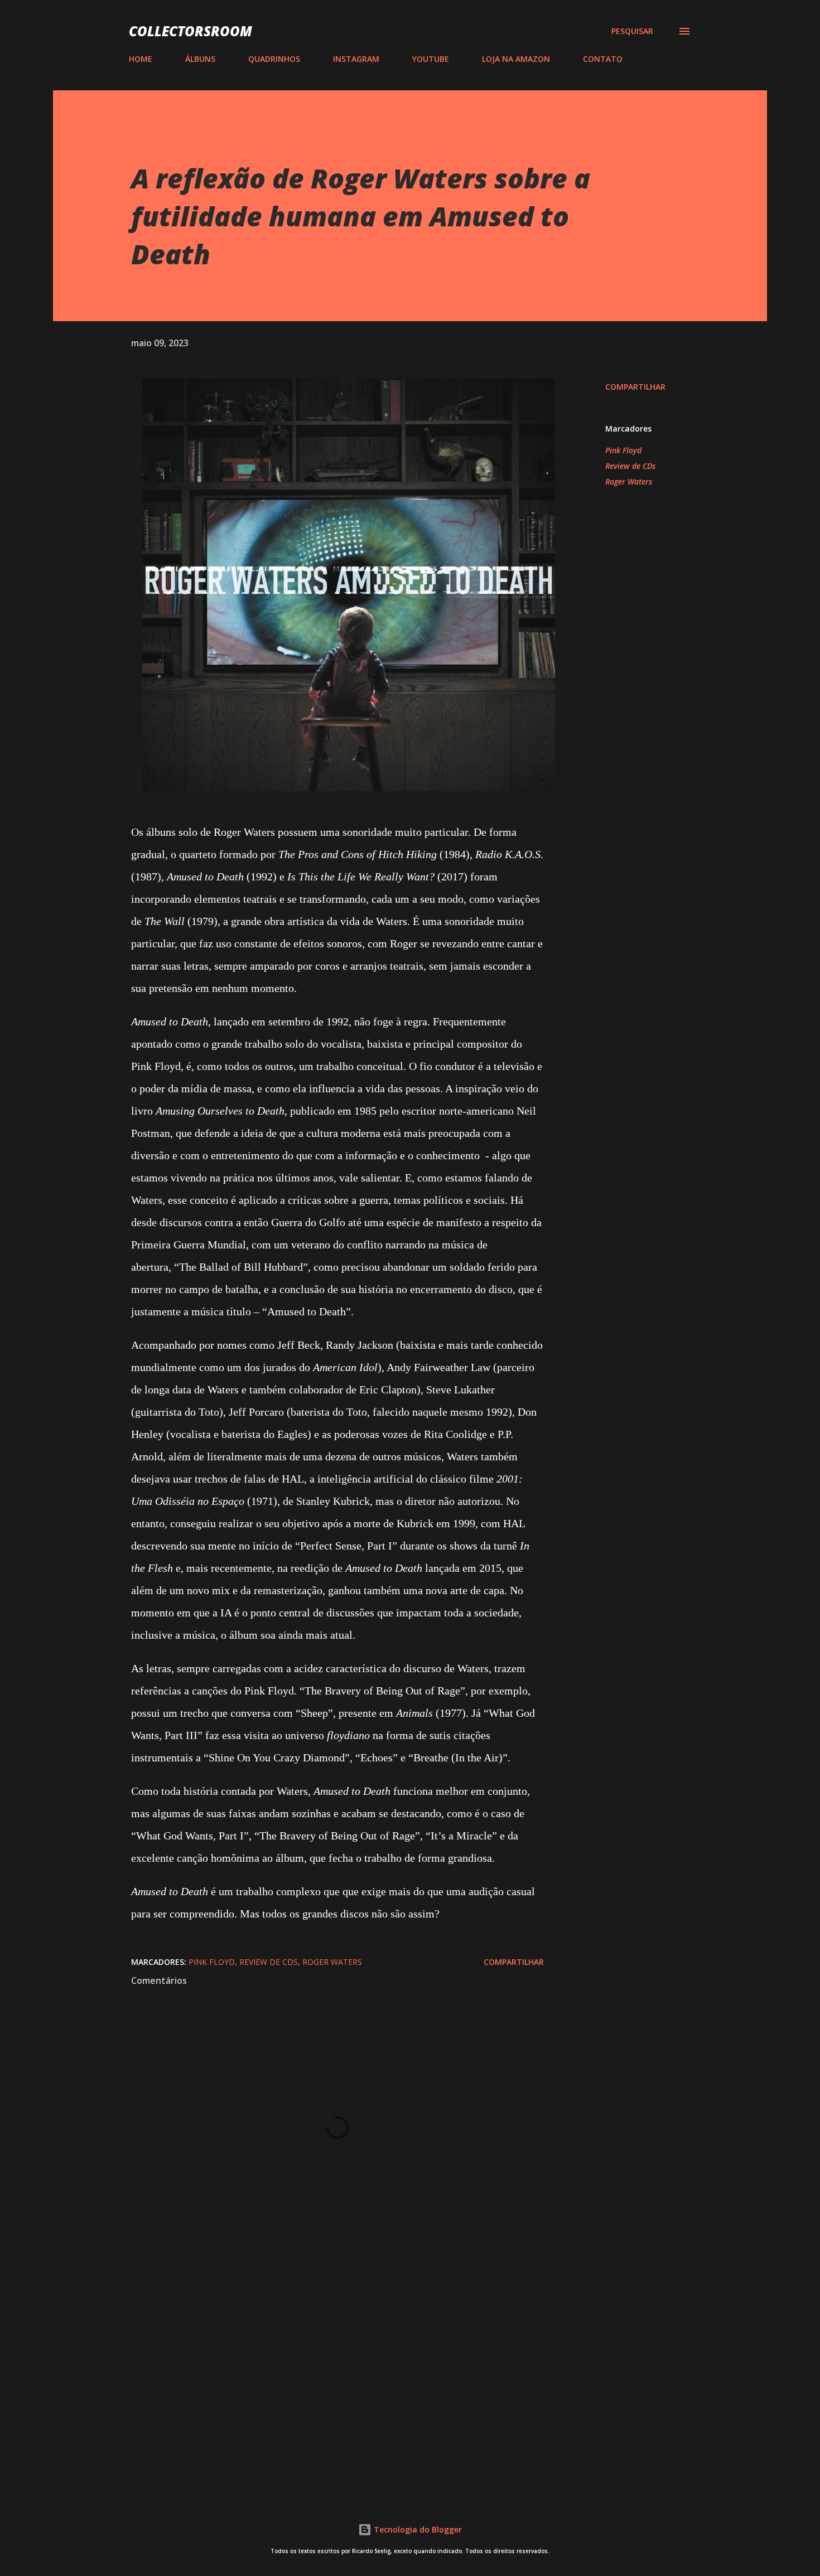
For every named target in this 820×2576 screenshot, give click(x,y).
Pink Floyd (623, 450)
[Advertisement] (320, 2354)
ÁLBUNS (200, 59)
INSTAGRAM (356, 59)
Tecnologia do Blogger (417, 2529)
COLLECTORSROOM (190, 31)
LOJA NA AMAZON (516, 59)
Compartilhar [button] (635, 387)
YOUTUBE (431, 59)
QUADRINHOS (274, 59)
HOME (141, 59)
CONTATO (603, 59)
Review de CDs (630, 466)
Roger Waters (629, 481)
